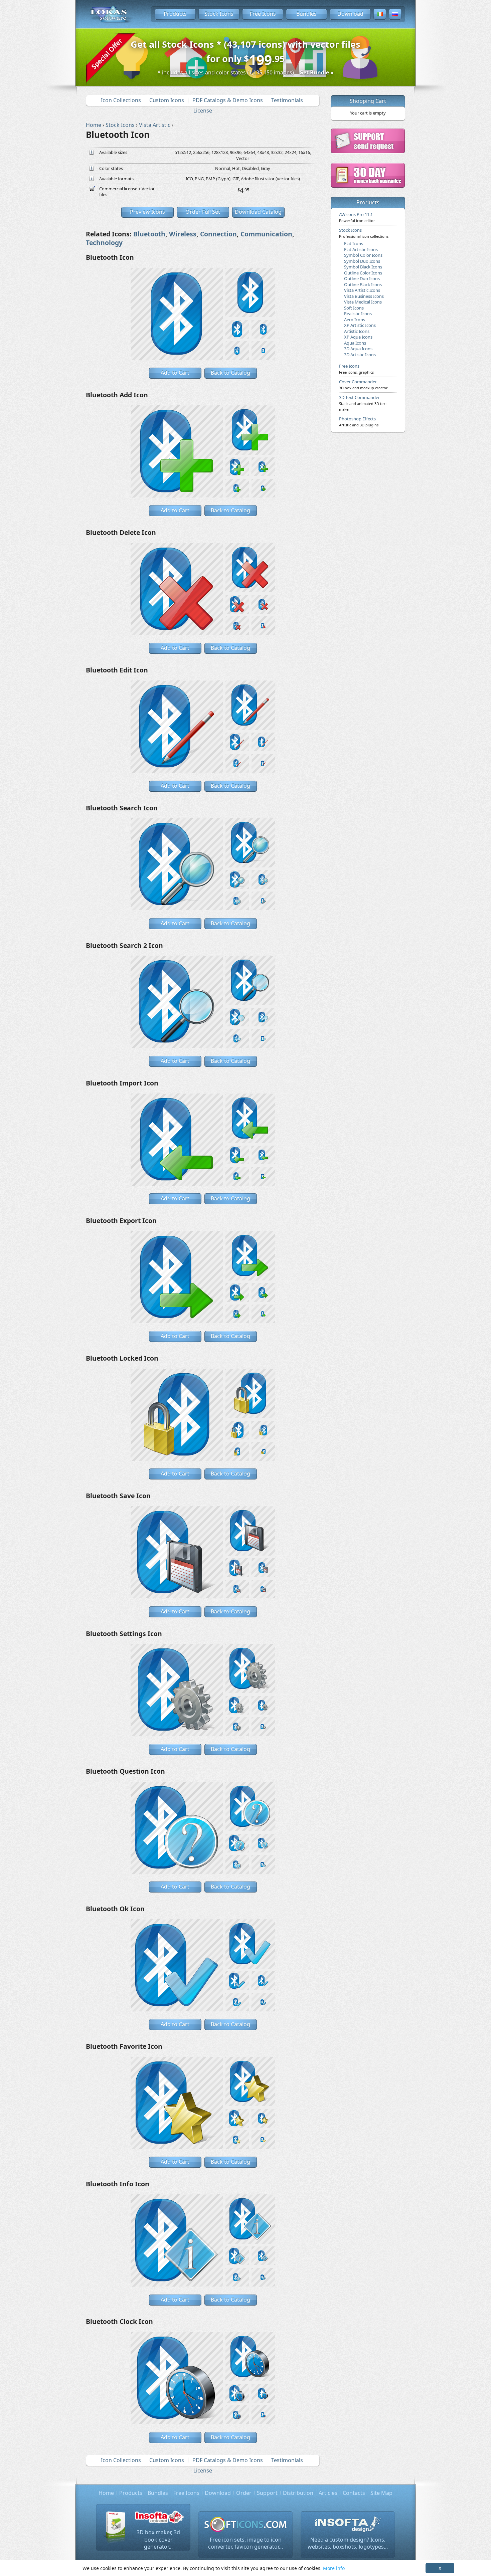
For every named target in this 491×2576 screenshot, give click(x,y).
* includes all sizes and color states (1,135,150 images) (246, 72)
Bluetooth (149, 234)
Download (350, 14)
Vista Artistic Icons (362, 290)
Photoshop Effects (359, 421)
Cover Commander (363, 384)
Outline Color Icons (363, 273)
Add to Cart (175, 373)
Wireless (183, 234)
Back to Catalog (230, 373)
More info (334, 2568)
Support (267, 2493)
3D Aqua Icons (358, 349)
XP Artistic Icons (360, 325)
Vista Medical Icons (363, 302)
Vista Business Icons (364, 296)
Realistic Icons (358, 314)
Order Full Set (203, 212)
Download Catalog (258, 212)
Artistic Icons (357, 331)
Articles (328, 2493)
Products (175, 14)
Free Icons (263, 14)
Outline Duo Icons (362, 278)
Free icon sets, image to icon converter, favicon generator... (246, 2543)
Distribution (298, 2493)
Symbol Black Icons (363, 267)
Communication (266, 234)
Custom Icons (167, 100)
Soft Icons (354, 308)
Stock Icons (219, 14)
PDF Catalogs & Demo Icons (228, 100)
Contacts (354, 2493)
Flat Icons (354, 243)
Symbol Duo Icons (362, 261)
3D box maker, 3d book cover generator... (158, 2539)
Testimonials (287, 100)
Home (106, 2493)
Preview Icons (147, 212)
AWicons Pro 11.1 (357, 217)
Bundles (306, 14)
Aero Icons (355, 320)
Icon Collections (121, 100)
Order (244, 2493)
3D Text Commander (363, 403)
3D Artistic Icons (360, 355)
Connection (218, 234)
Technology (104, 243)
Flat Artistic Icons (361, 249)
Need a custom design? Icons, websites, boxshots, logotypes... (348, 2543)
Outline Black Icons (363, 284)
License (203, 111)
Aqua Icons (355, 343)
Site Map (381, 2493)
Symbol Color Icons (363, 255)
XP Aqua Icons (358, 337)
